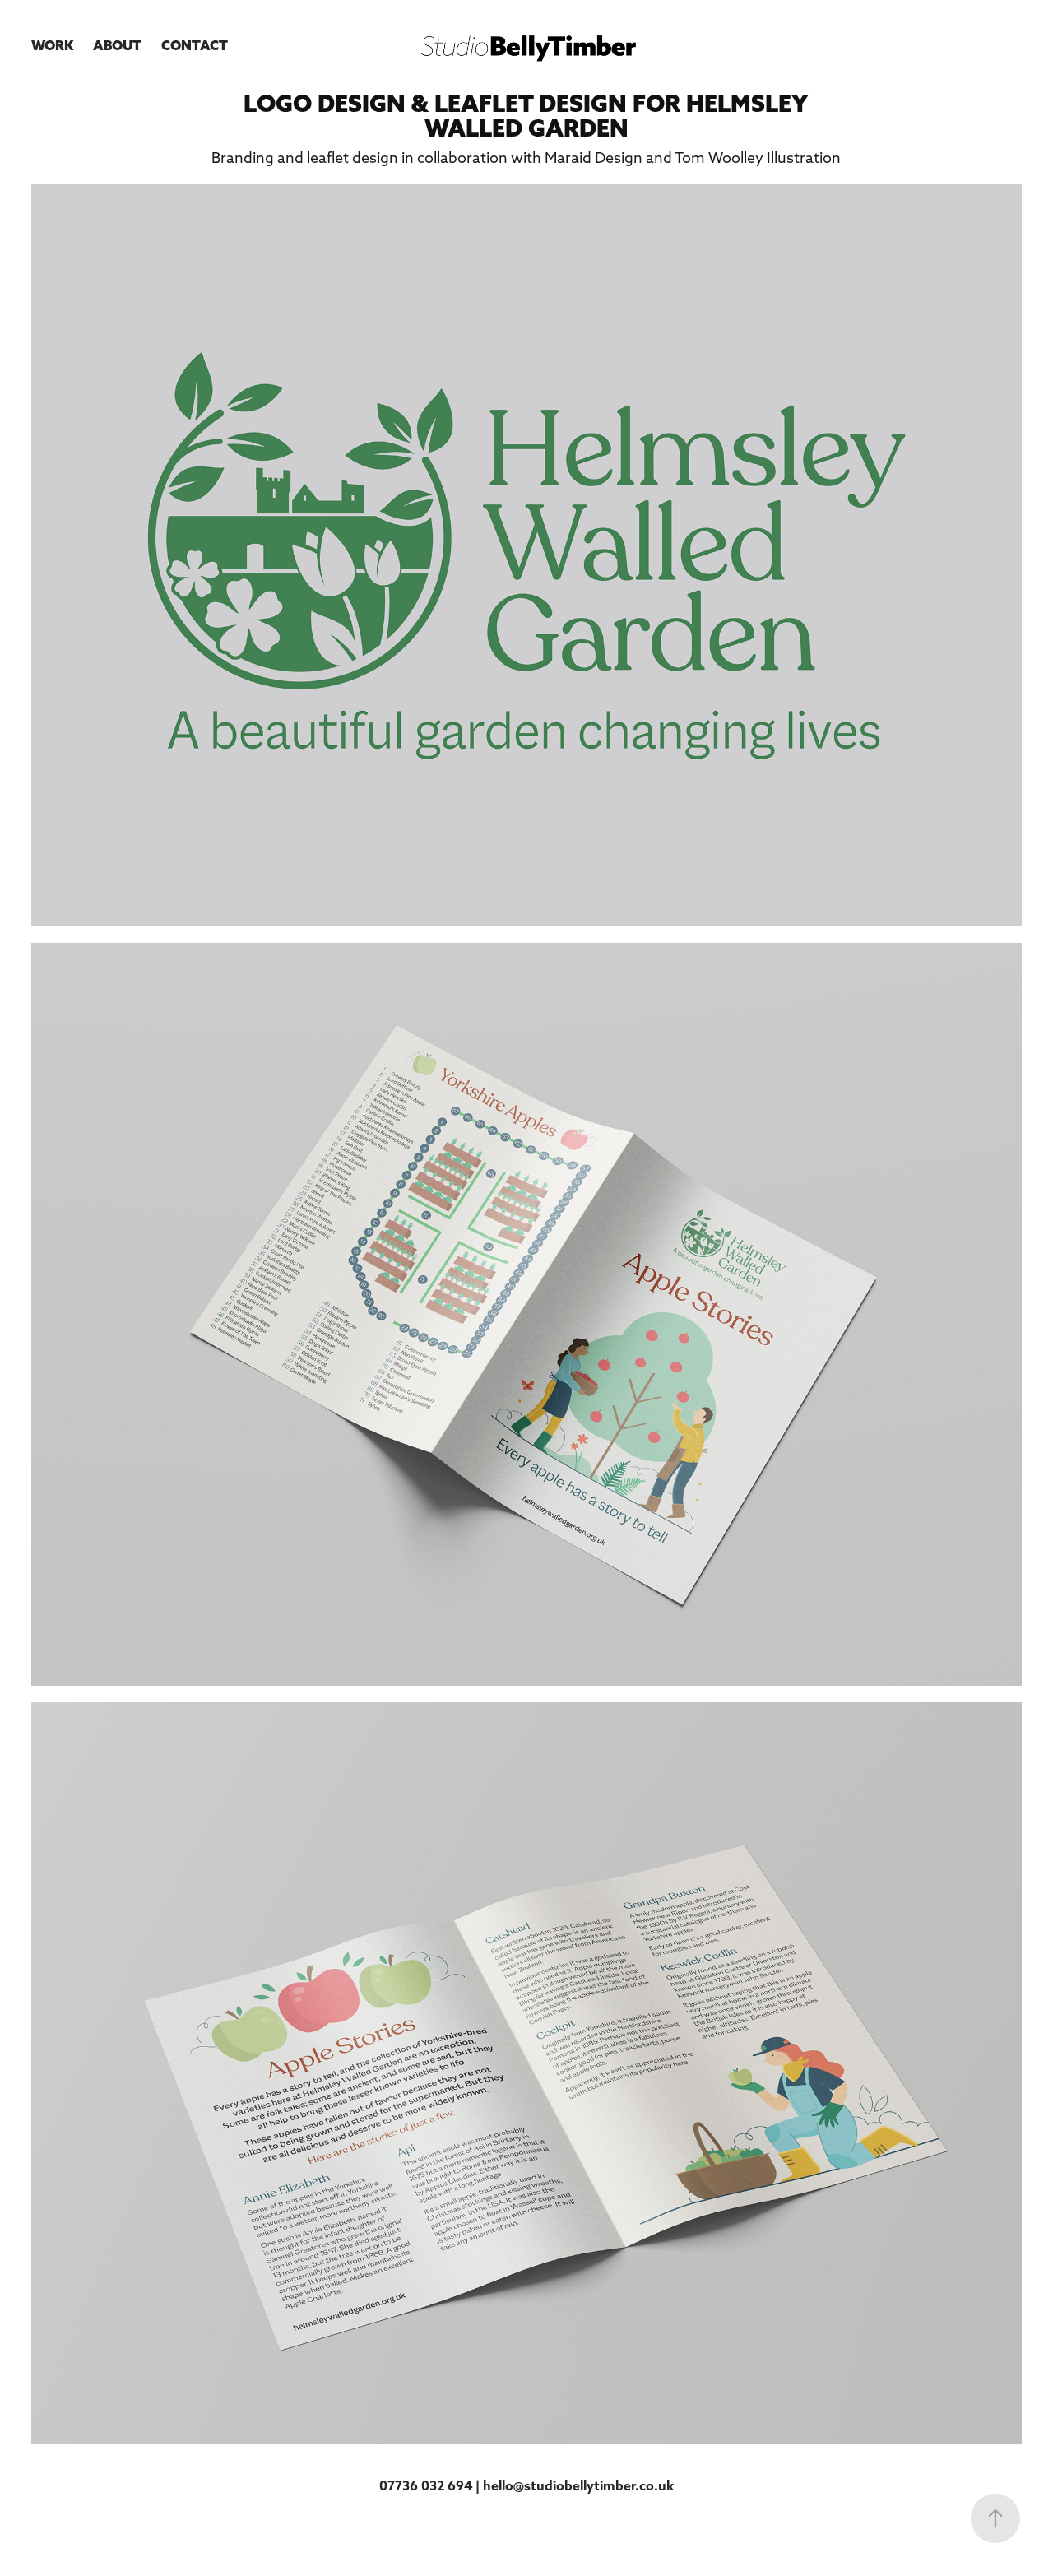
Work (52, 45)
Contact (195, 45)
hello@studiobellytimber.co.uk (578, 2485)
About (117, 45)
